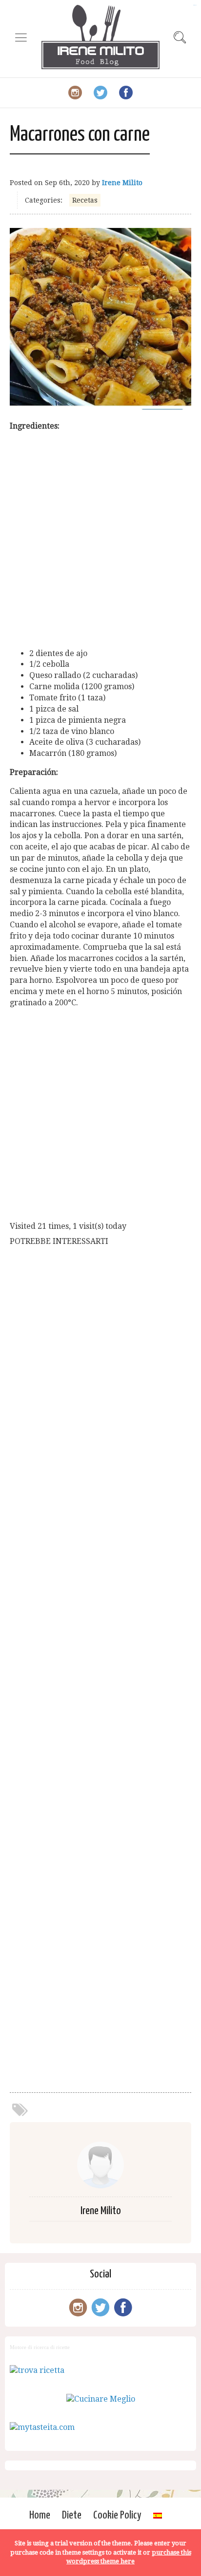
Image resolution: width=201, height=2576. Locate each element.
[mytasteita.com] (42, 2427)
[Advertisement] (100, 540)
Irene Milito (122, 183)
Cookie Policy (117, 2515)
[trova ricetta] (37, 2370)
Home (40, 2515)
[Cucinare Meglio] (101, 2399)
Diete (72, 2515)
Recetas (85, 200)
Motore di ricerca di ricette (40, 2347)
